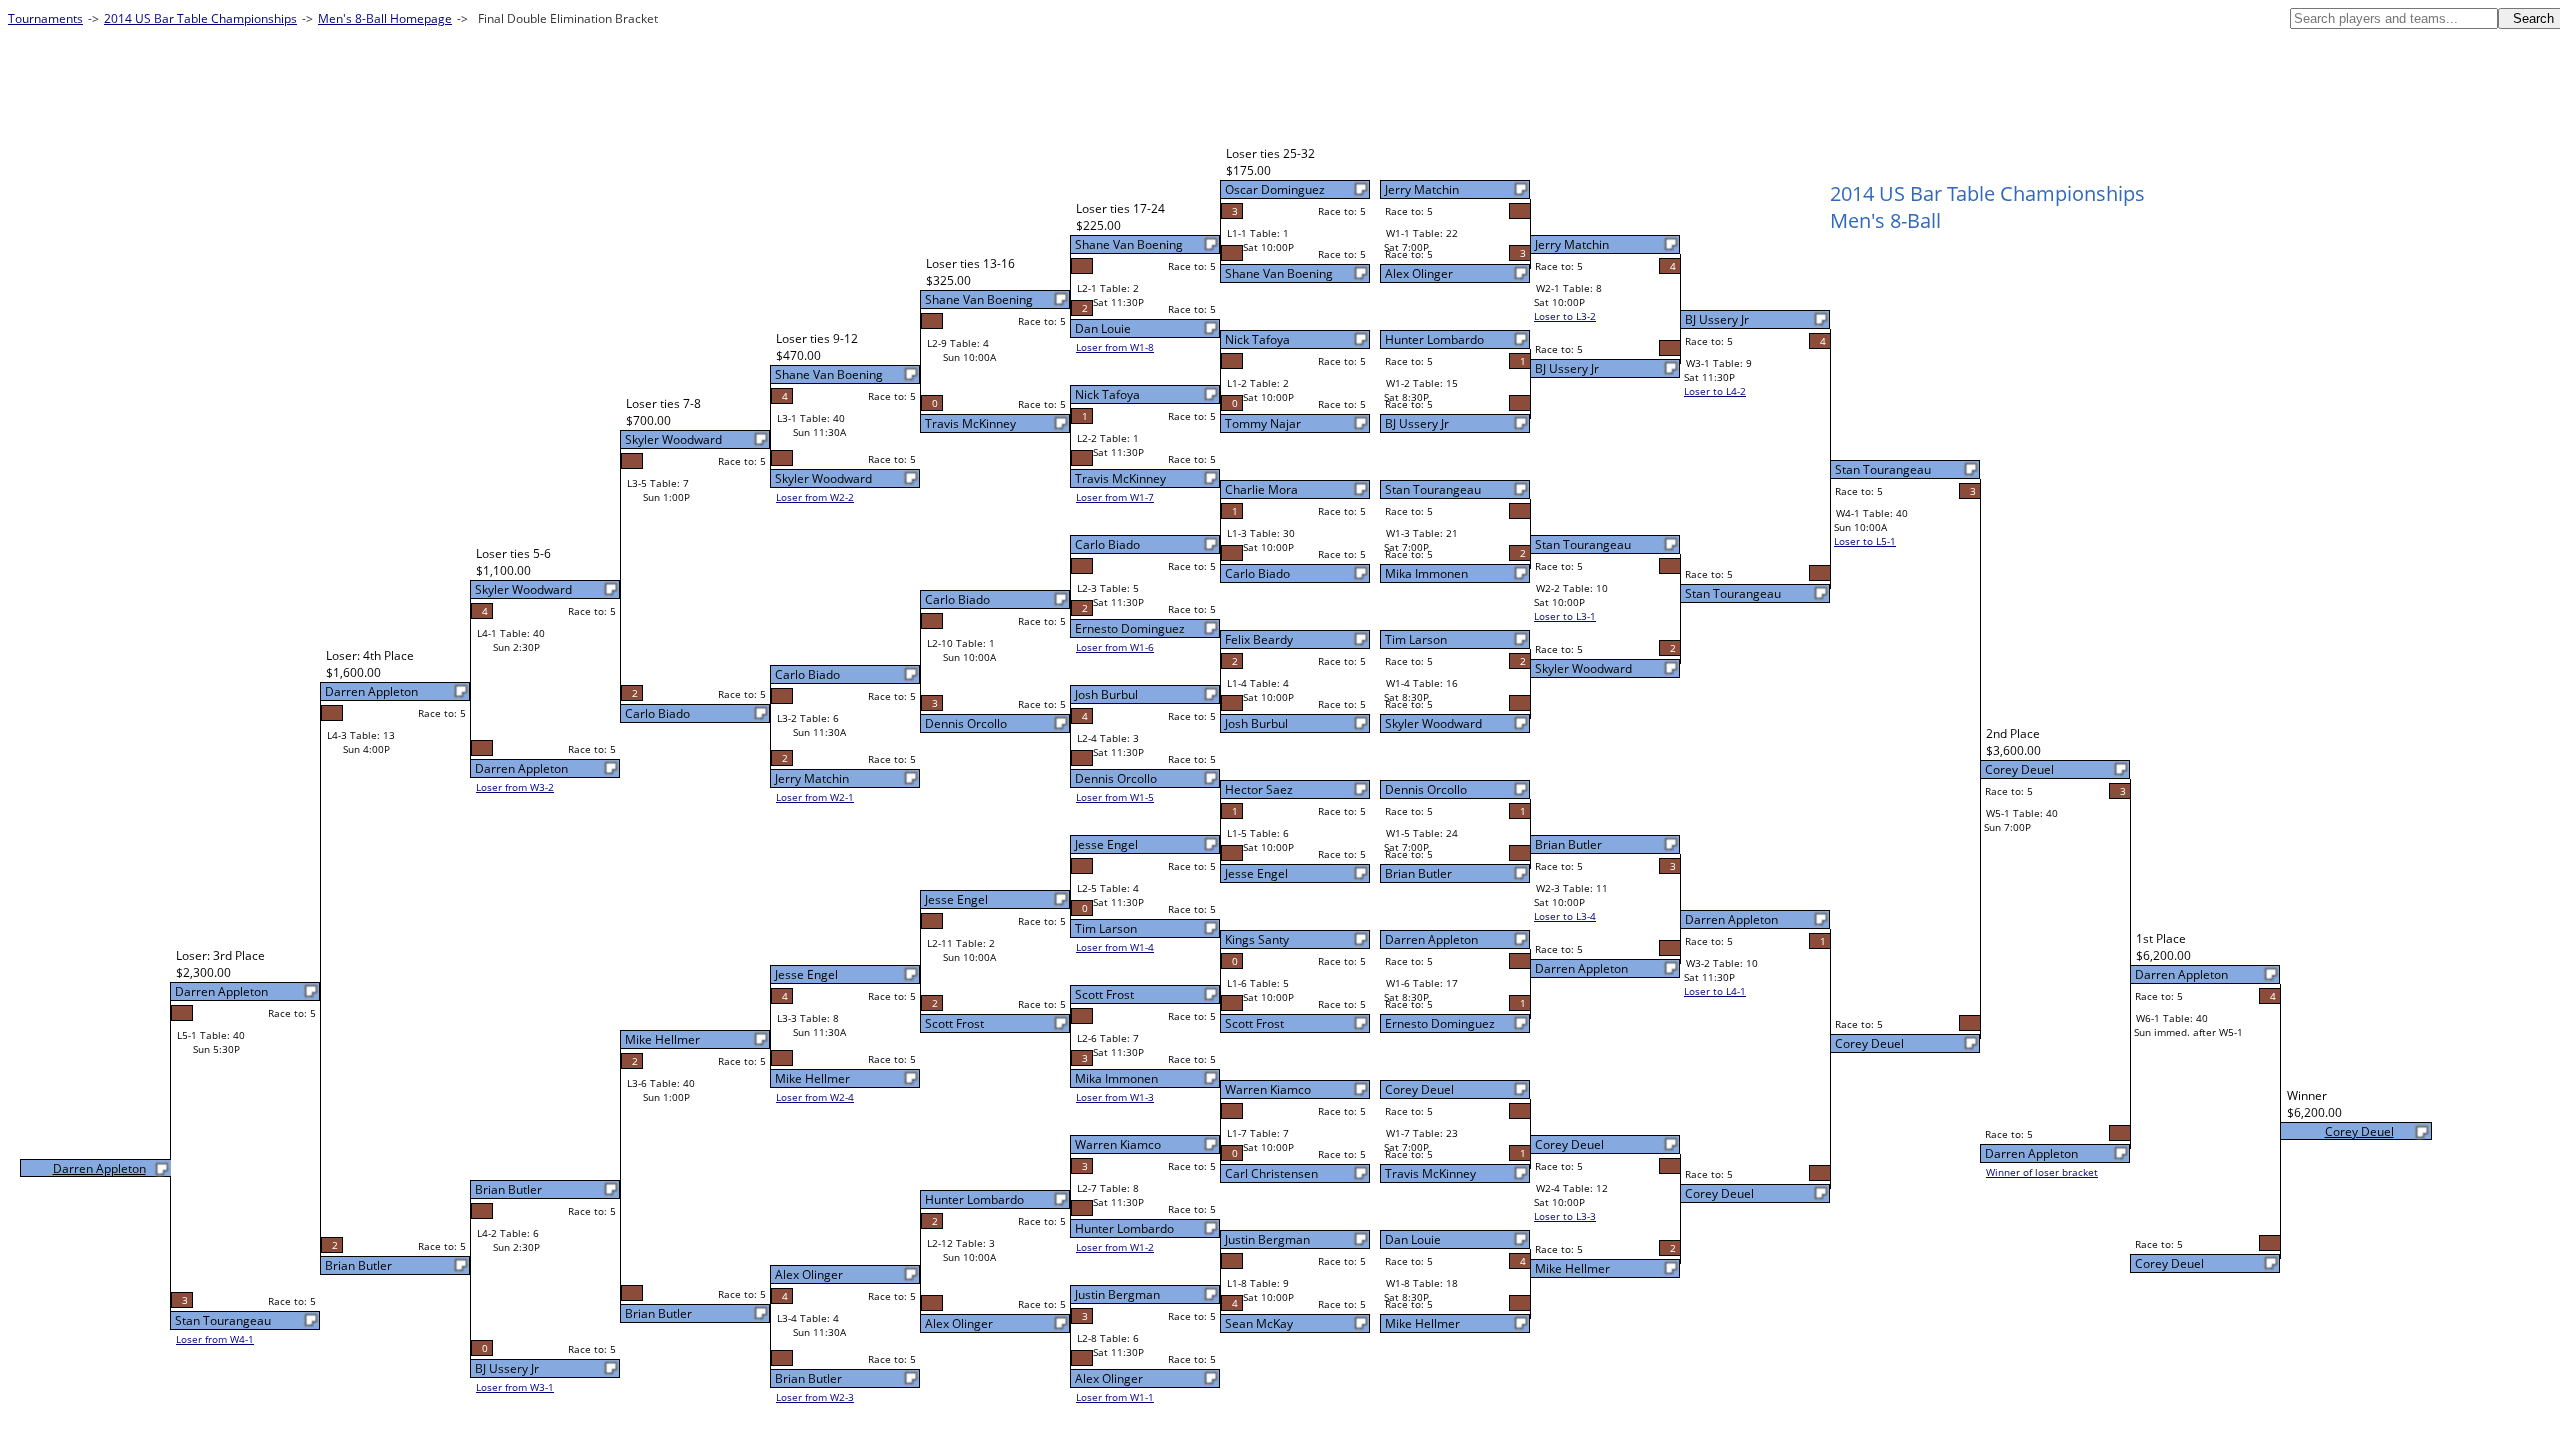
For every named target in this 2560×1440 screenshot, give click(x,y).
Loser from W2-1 (815, 797)
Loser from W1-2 (1115, 1247)
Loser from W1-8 (1115, 347)
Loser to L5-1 (1865, 541)
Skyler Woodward (1433, 723)
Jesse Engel (1256, 873)
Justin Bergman (1267, 1239)
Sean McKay (1259, 1323)
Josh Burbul (1256, 723)
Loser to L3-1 (1565, 616)
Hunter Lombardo (1434, 339)
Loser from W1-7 (1115, 497)
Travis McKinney (1430, 1173)
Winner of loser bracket (2042, 1172)
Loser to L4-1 (1715, 991)
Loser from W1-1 (1115, 1397)
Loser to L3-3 (1565, 1216)
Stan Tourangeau (1433, 489)
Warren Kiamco (1268, 1089)
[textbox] (2394, 18)
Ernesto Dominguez (1440, 1023)
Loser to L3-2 (1565, 316)
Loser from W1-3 (1115, 1097)
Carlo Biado (1257, 573)
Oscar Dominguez (1275, 189)
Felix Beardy (1259, 639)
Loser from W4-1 (215, 1339)
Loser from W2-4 (815, 1097)
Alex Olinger (1419, 273)
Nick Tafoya (1257, 339)
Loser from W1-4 (1115, 947)
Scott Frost (1254, 1023)
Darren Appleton (1431, 939)
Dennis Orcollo (1426, 789)
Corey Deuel (1419, 1089)
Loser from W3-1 (515, 1387)
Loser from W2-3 (815, 1397)
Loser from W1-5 (1115, 797)
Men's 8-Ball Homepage (385, 18)
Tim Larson (1416, 639)
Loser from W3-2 (515, 787)
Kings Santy (1257, 939)
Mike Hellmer (1422, 1323)
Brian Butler (1418, 873)
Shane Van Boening (1279, 273)
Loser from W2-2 (815, 497)
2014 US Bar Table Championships (200, 18)
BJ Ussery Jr (1417, 423)
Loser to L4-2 (1715, 391)
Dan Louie (1413, 1239)
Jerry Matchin (1422, 189)
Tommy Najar (1263, 423)
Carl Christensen (1271, 1173)
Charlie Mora (1261, 489)
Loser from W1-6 (1115, 647)
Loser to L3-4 (1565, 916)
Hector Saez (1259, 789)
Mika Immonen (1426, 573)
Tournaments (45, 18)
